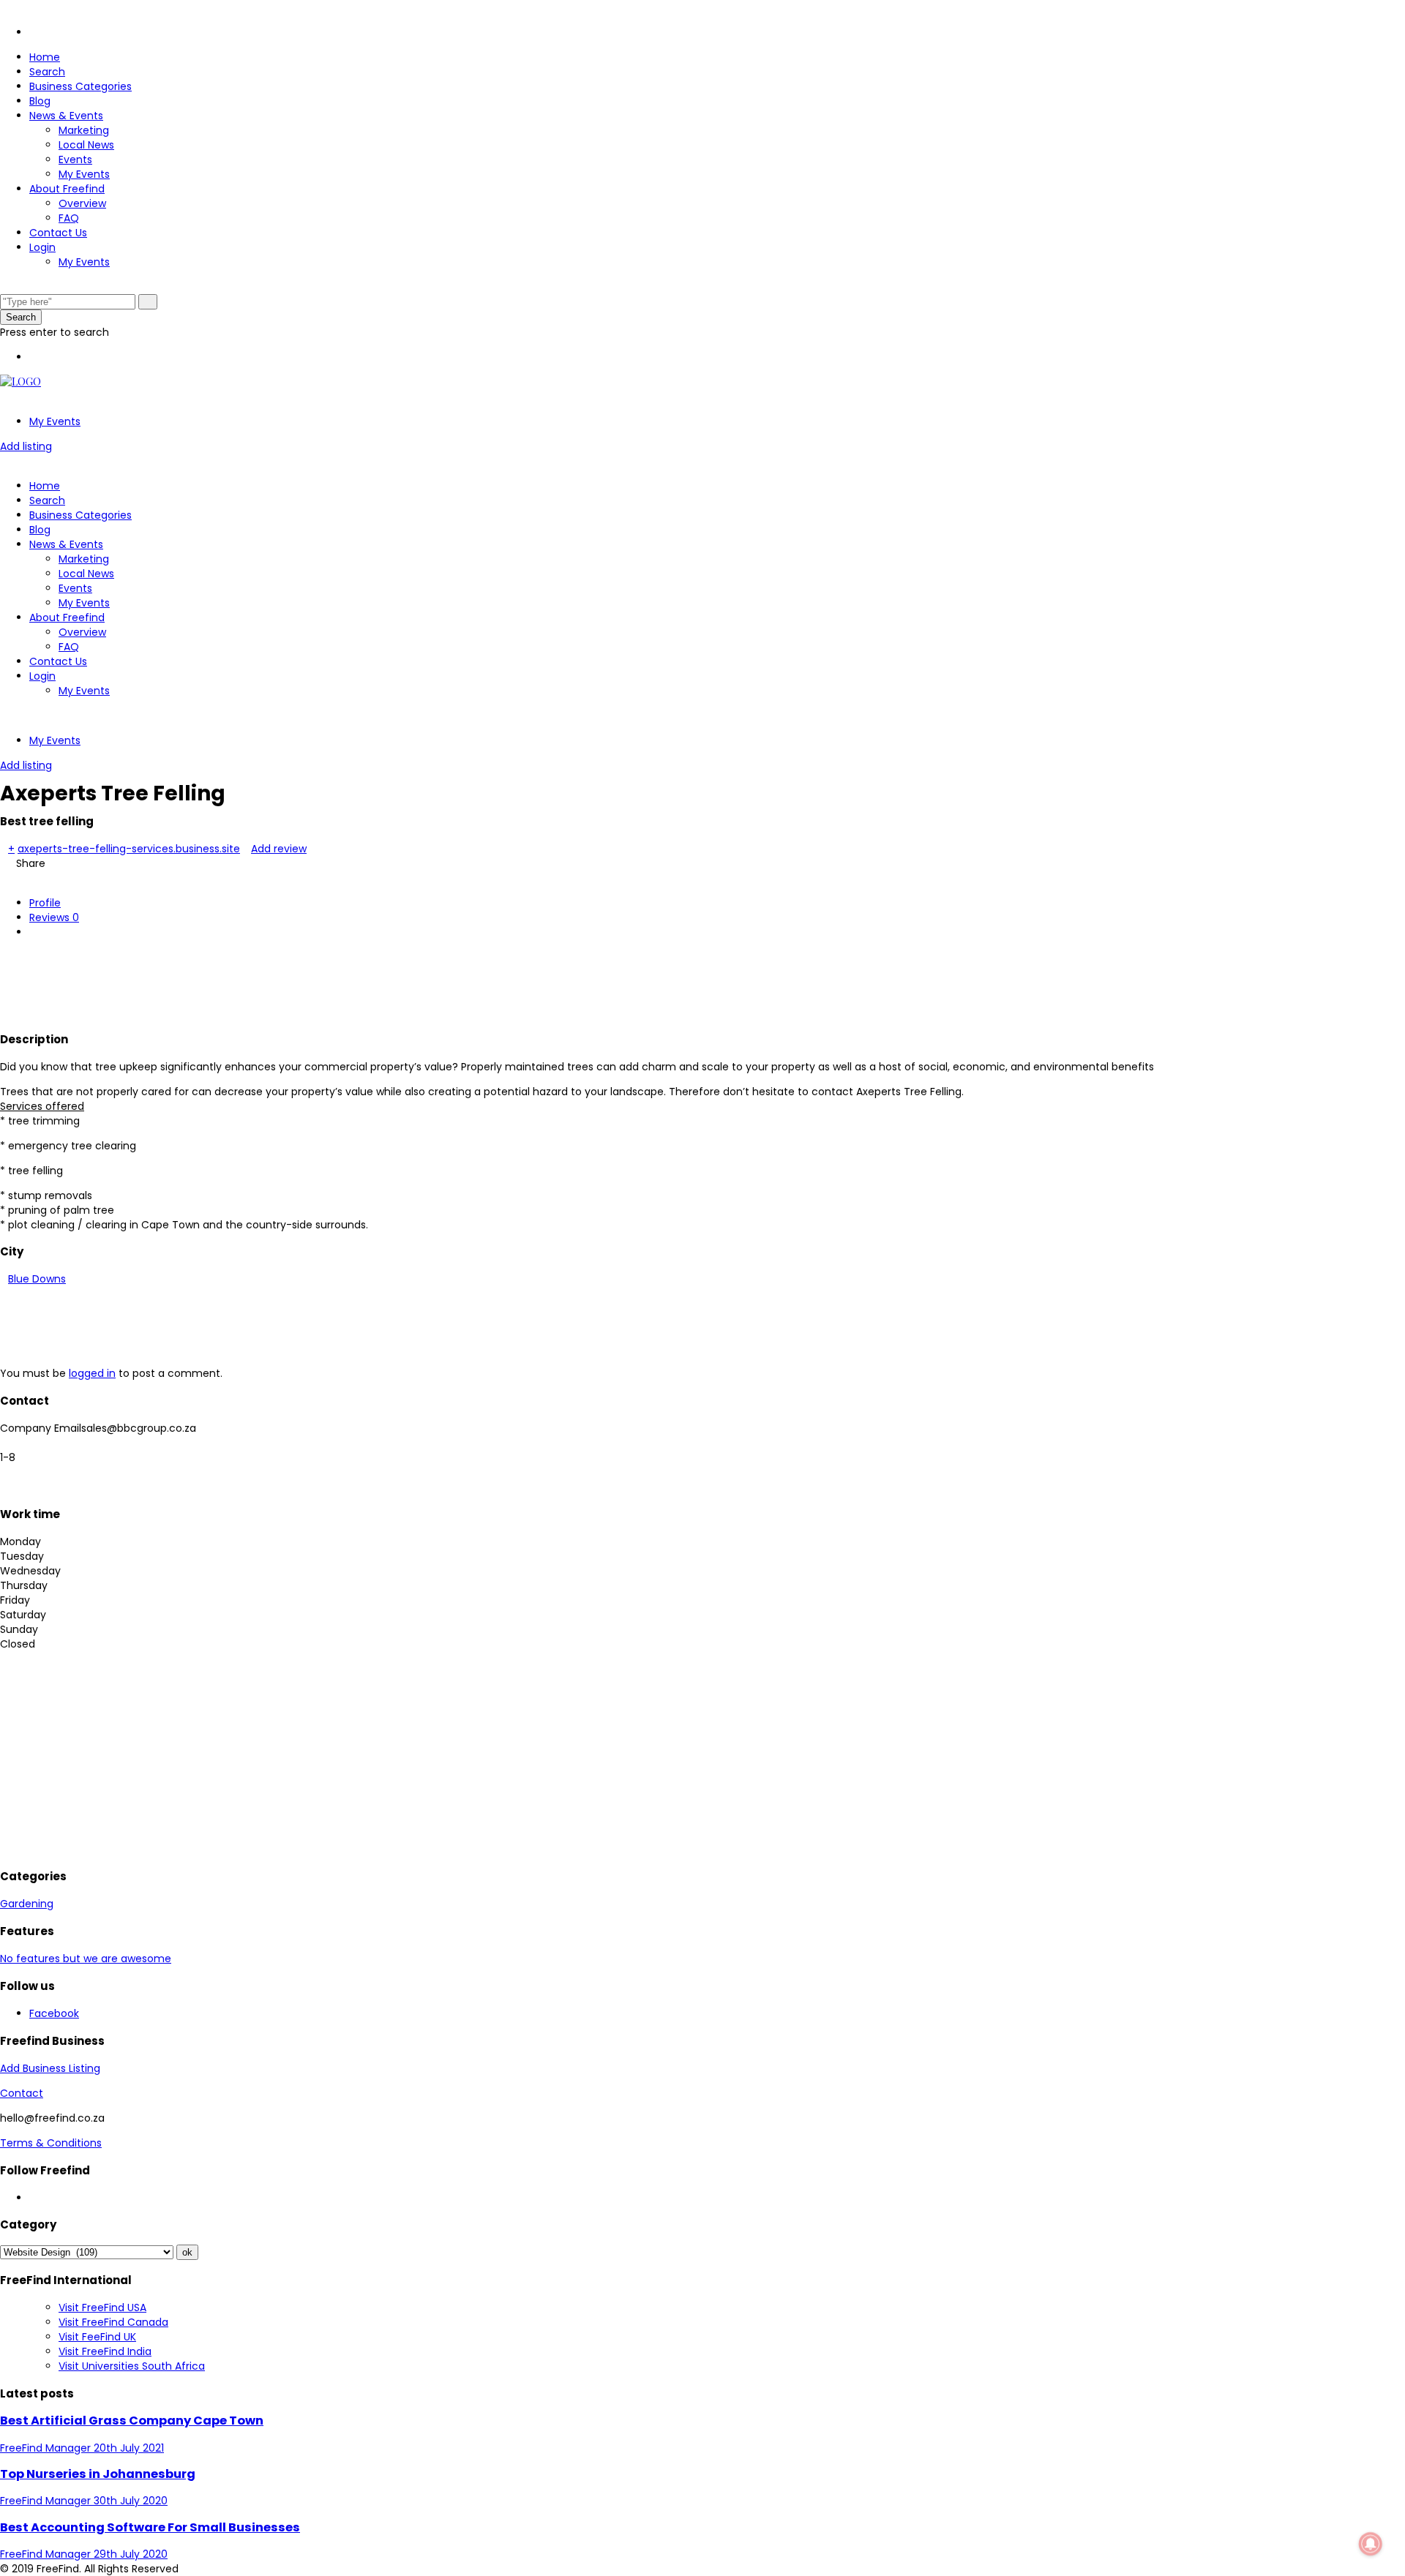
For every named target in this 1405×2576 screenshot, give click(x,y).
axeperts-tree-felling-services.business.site (129, 849)
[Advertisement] (266, 983)
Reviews (54, 917)
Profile (45, 903)
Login (42, 247)
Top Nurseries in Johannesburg (98, 2474)
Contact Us (58, 233)
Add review (279, 849)
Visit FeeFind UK (97, 2337)
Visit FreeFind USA (102, 2307)
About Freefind (67, 189)
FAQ (69, 218)
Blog (40, 101)
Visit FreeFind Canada (113, 2322)
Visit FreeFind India (105, 2351)
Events (75, 159)
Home (45, 57)
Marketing (84, 130)
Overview (82, 203)
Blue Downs (37, 1279)
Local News (86, 145)
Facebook (54, 2013)
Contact (22, 2093)
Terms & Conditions (51, 2143)
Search (47, 72)
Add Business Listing (50, 2068)
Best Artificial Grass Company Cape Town (132, 2421)
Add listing (26, 446)
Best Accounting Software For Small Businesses (150, 2527)
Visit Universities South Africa (132, 2366)
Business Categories (80, 86)
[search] (148, 302)
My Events (84, 174)
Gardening (27, 1904)
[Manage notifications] (1371, 2544)
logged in (92, 1373)
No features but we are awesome (86, 1959)
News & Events (66, 116)
